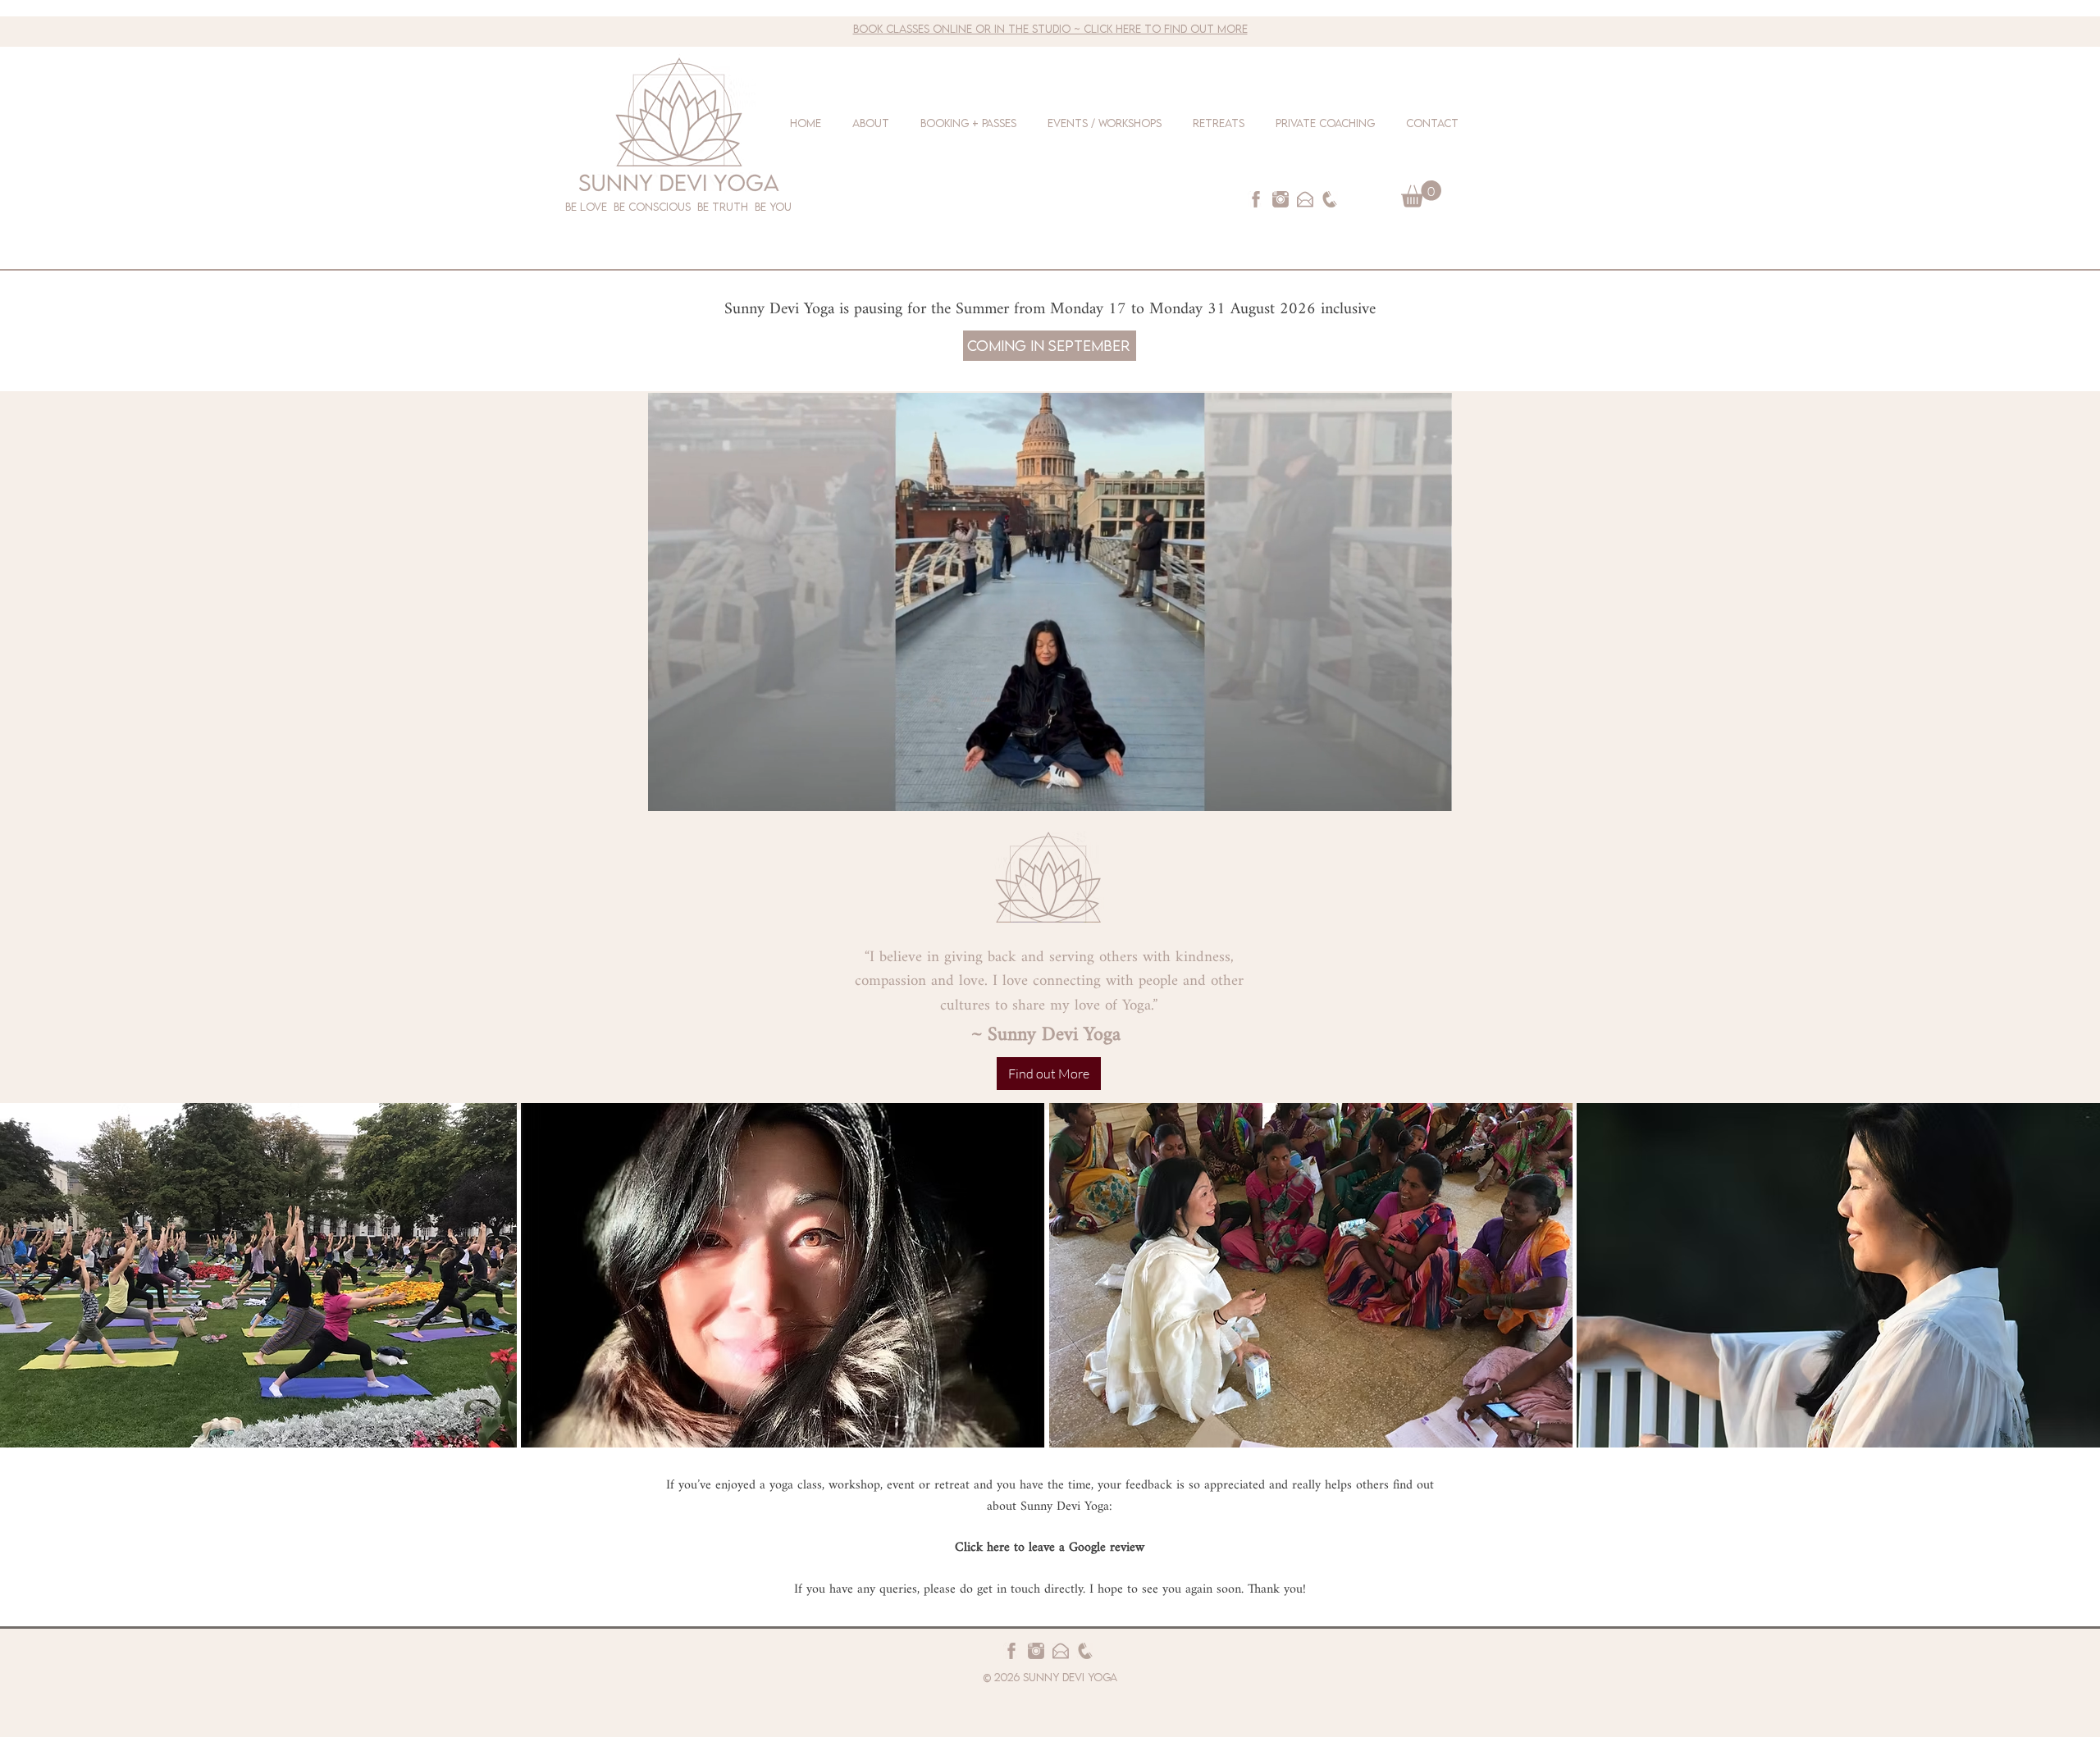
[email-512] (1305, 199)
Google (1089, 1548)
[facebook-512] (1256, 199)
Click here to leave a (1012, 1548)
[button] (1421, 194)
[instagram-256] (1281, 199)
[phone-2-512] (1330, 199)
